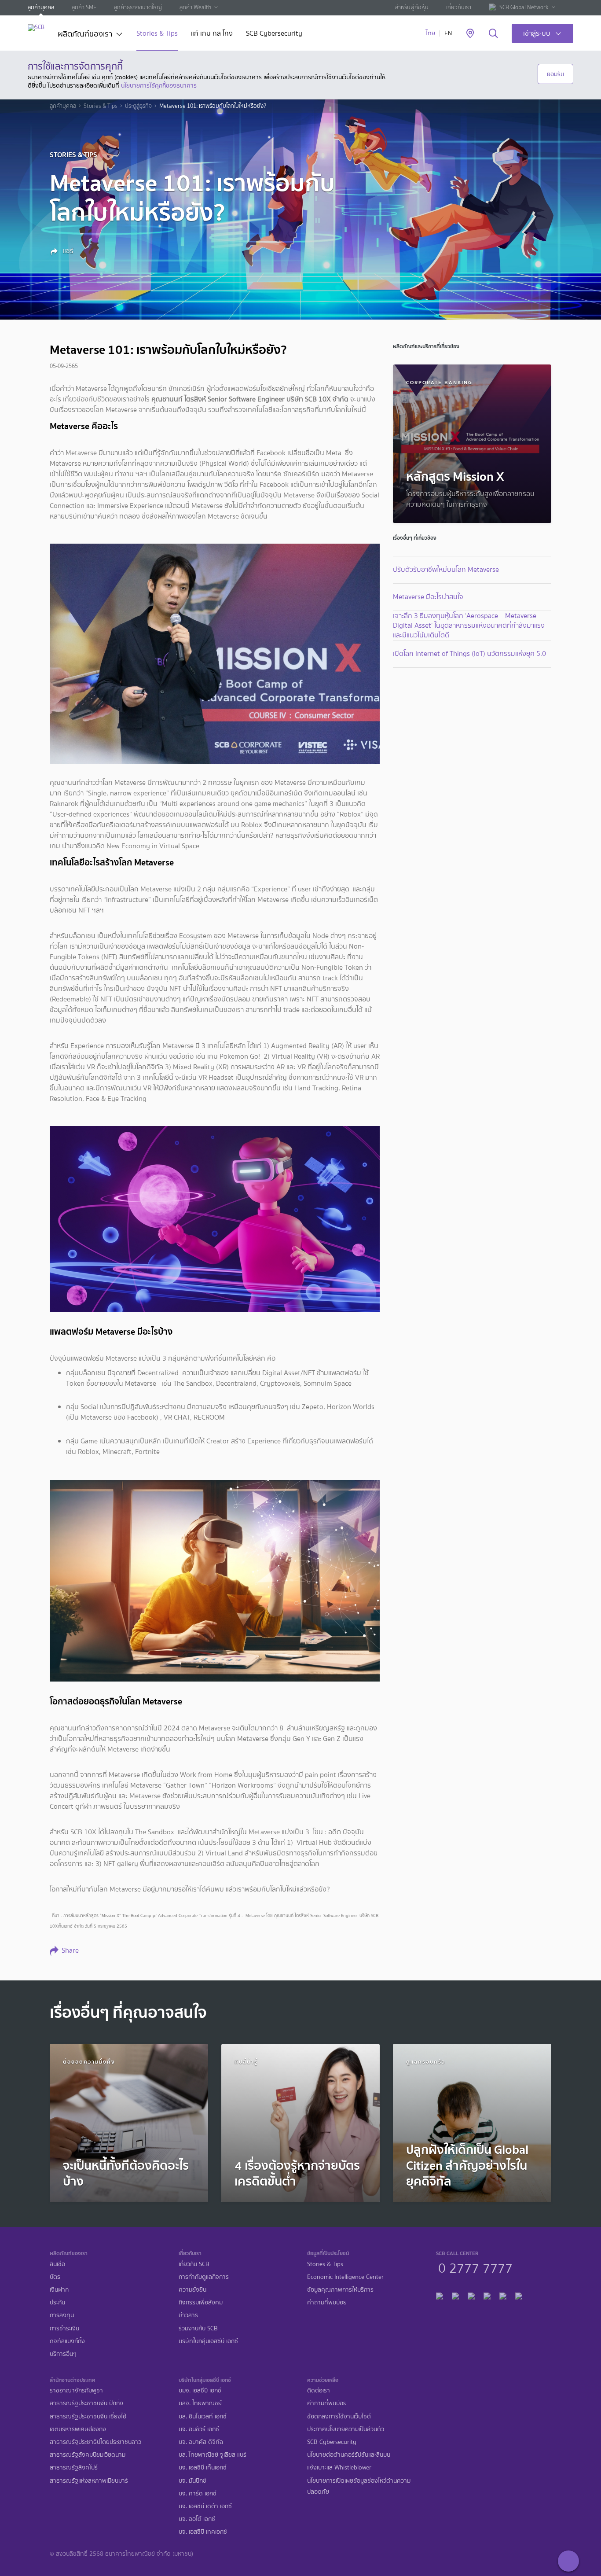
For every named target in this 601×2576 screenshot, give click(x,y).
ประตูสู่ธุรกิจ (138, 106)
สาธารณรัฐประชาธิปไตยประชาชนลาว (95, 2442)
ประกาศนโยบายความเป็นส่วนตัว (346, 2429)
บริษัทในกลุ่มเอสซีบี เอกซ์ (208, 2341)
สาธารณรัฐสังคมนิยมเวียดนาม (88, 2455)
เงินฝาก (59, 2290)
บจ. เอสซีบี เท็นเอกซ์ (203, 2467)
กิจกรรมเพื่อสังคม (201, 2302)
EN (448, 33)
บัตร (55, 2277)
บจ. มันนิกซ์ (192, 2481)
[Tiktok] (471, 2295)
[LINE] (455, 2295)
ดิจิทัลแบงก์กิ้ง (67, 2341)
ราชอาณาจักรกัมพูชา (76, 2390)
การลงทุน (62, 2315)
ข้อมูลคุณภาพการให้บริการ (340, 2290)
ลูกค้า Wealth (195, 7)
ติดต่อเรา (319, 2390)
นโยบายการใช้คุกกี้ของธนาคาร (159, 85)
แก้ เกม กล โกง (212, 34)
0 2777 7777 (475, 2267)
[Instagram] (519, 2295)
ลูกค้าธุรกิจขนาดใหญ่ (138, 7)
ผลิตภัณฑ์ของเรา (85, 35)
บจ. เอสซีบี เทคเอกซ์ (203, 2532)
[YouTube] (487, 2295)
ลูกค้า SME (84, 7)
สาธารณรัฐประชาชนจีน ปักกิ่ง (86, 2403)
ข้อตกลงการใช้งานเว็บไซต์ (339, 2416)
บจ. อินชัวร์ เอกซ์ (199, 2429)
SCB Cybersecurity (274, 34)
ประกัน (57, 2302)
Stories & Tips (157, 34)
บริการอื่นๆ (63, 2354)
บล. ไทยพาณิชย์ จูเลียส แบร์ (213, 2455)
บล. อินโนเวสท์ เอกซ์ (203, 2416)
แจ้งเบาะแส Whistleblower (339, 2467)
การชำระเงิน (64, 2328)
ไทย (431, 33)
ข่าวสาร (188, 2315)
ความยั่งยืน (192, 2290)
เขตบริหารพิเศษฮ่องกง (78, 2429)
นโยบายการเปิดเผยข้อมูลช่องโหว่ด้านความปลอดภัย (359, 2486)
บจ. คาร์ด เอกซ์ (198, 2493)
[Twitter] (503, 2295)
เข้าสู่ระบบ (537, 33)
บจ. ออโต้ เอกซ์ (197, 2519)
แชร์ (67, 251)
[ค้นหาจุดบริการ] (470, 34)
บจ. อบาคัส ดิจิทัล (201, 2442)
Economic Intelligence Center (345, 2277)
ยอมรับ (555, 74)
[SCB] (36, 28)
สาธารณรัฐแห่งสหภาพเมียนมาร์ (89, 2481)
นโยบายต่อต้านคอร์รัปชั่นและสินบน (349, 2455)
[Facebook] (440, 2295)
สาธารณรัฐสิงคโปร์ (74, 2467)
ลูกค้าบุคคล (41, 7)
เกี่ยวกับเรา (459, 7)
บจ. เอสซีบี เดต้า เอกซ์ (205, 2506)
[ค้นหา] (493, 34)
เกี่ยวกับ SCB (194, 2264)
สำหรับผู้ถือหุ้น (412, 7)
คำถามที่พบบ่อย (327, 2302)
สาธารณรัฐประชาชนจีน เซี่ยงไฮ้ (88, 2416)
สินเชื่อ (57, 2264)
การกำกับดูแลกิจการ (204, 2277)
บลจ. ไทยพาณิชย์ (200, 2403)
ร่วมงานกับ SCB (198, 2328)
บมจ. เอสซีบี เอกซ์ (200, 2390)
